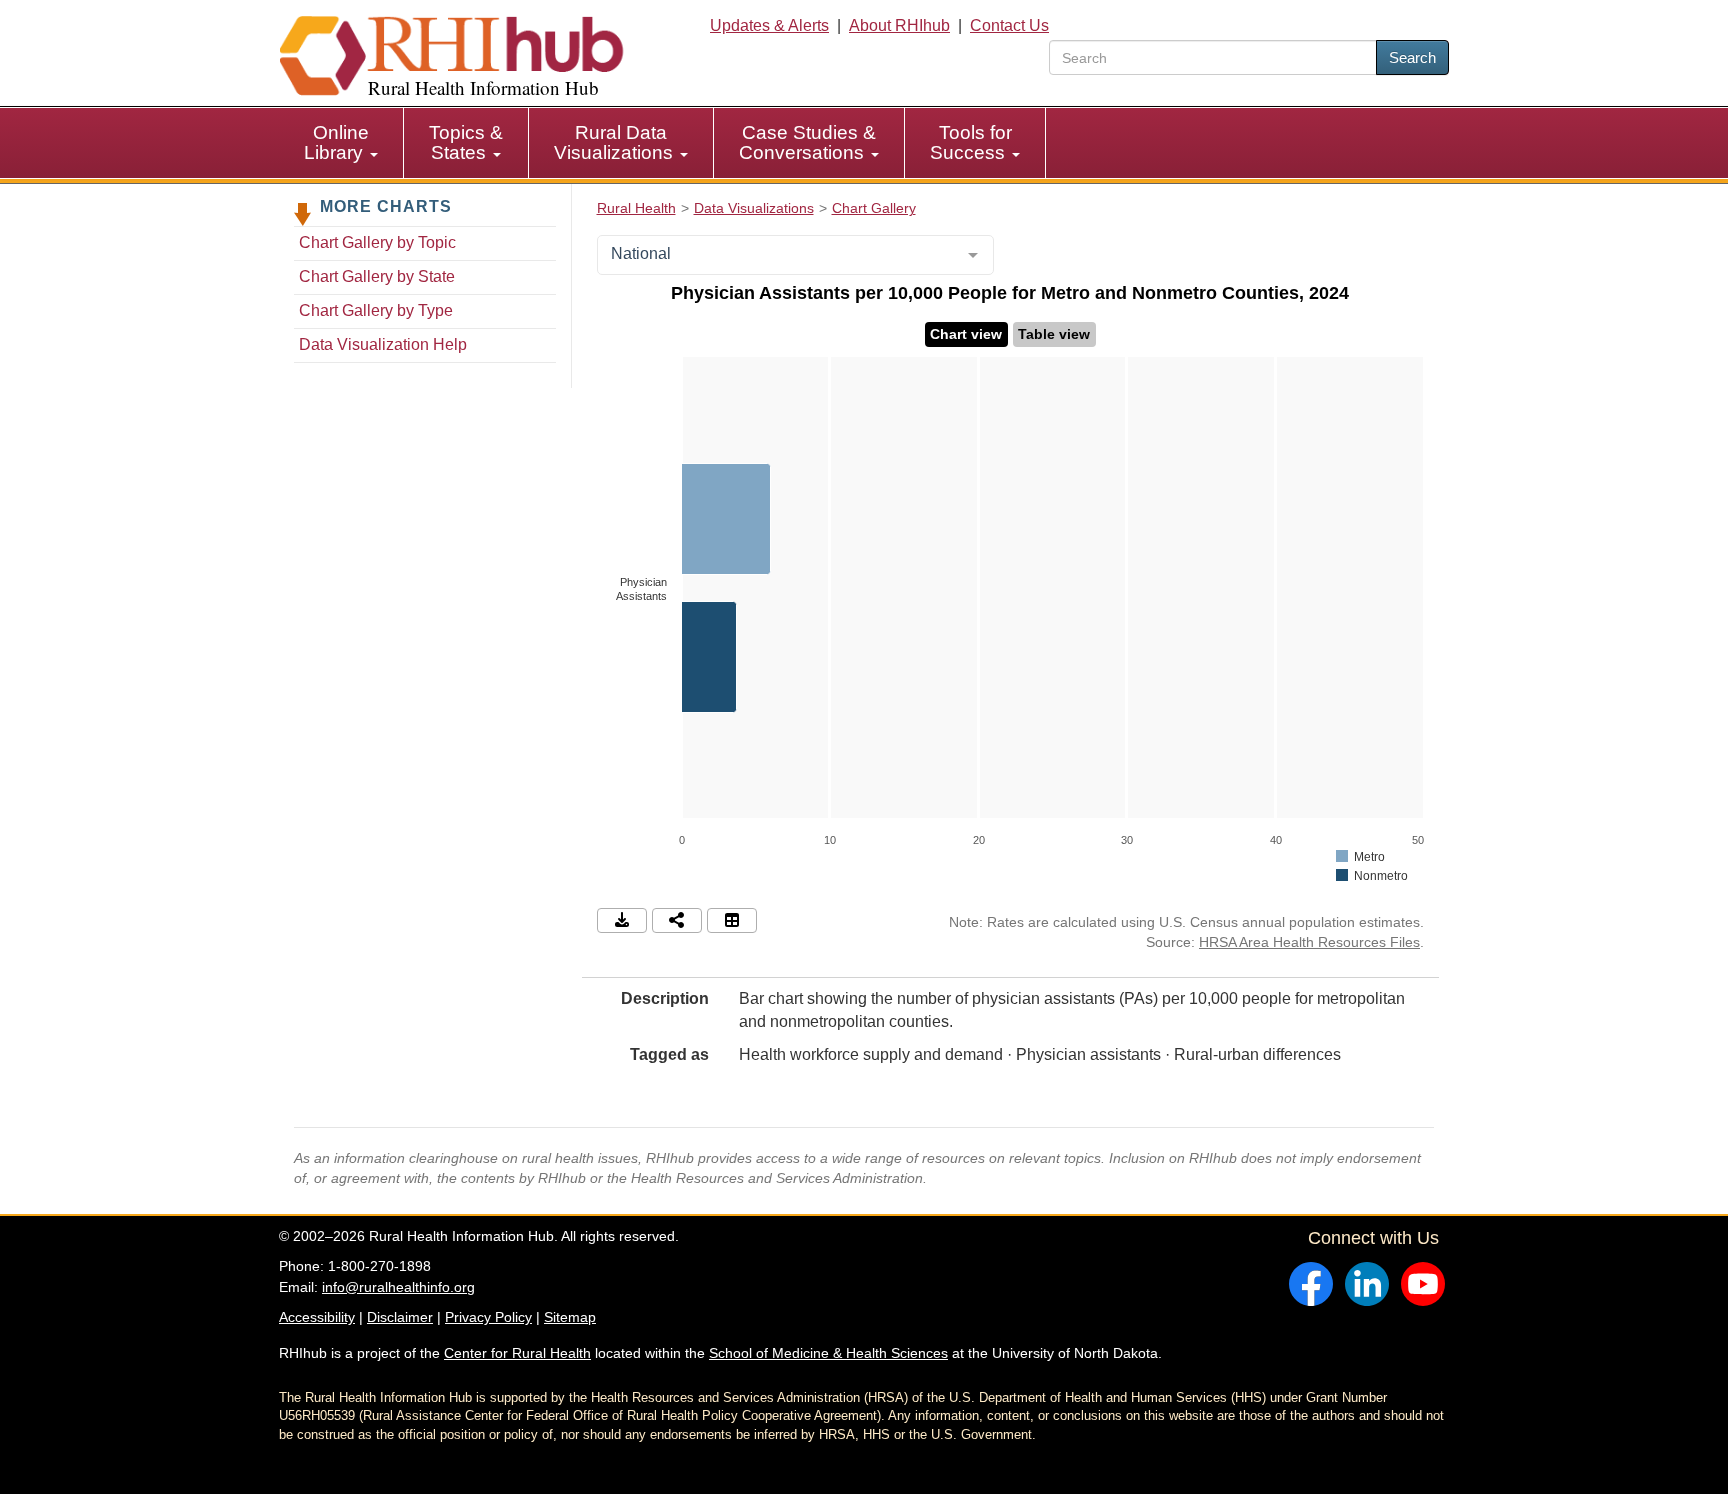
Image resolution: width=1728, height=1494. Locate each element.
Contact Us (1009, 25)
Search (1412, 57)
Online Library (336, 142)
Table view (1054, 334)
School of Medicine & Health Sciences (828, 1353)
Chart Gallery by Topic (377, 242)
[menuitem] (341, 143)
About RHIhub (899, 25)
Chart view (966, 334)
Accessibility (317, 1317)
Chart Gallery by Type (376, 310)
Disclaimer (400, 1317)
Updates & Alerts (769, 25)
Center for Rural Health (517, 1353)
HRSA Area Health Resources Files (1309, 942)
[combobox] (795, 255)
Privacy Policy (488, 1317)
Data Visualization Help (383, 344)
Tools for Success (971, 142)
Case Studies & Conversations (807, 142)
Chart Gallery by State (377, 276)
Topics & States (466, 142)
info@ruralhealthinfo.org (398, 1287)
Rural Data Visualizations (616, 142)
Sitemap (570, 1317)
